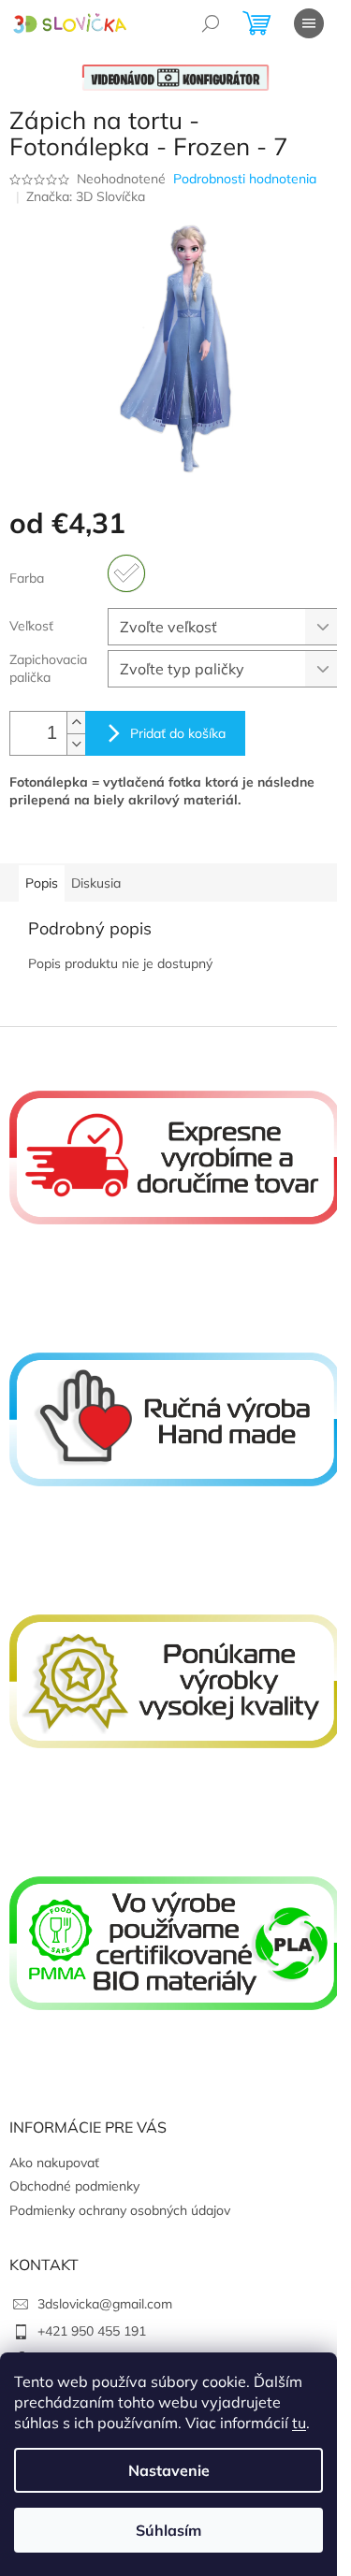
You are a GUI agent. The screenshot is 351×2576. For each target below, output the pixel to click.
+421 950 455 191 (92, 2331)
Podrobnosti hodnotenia (245, 179)
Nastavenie (169, 2470)
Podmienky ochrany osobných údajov (120, 2210)
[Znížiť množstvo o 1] (76, 744)
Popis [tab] (42, 883)
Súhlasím (168, 2530)
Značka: (86, 196)
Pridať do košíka (178, 733)
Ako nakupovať (54, 2163)
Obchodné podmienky (74, 2186)
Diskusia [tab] (96, 883)
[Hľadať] (211, 23)
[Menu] (309, 23)
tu (299, 2423)
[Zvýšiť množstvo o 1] (76, 723)
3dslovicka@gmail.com (105, 2304)
